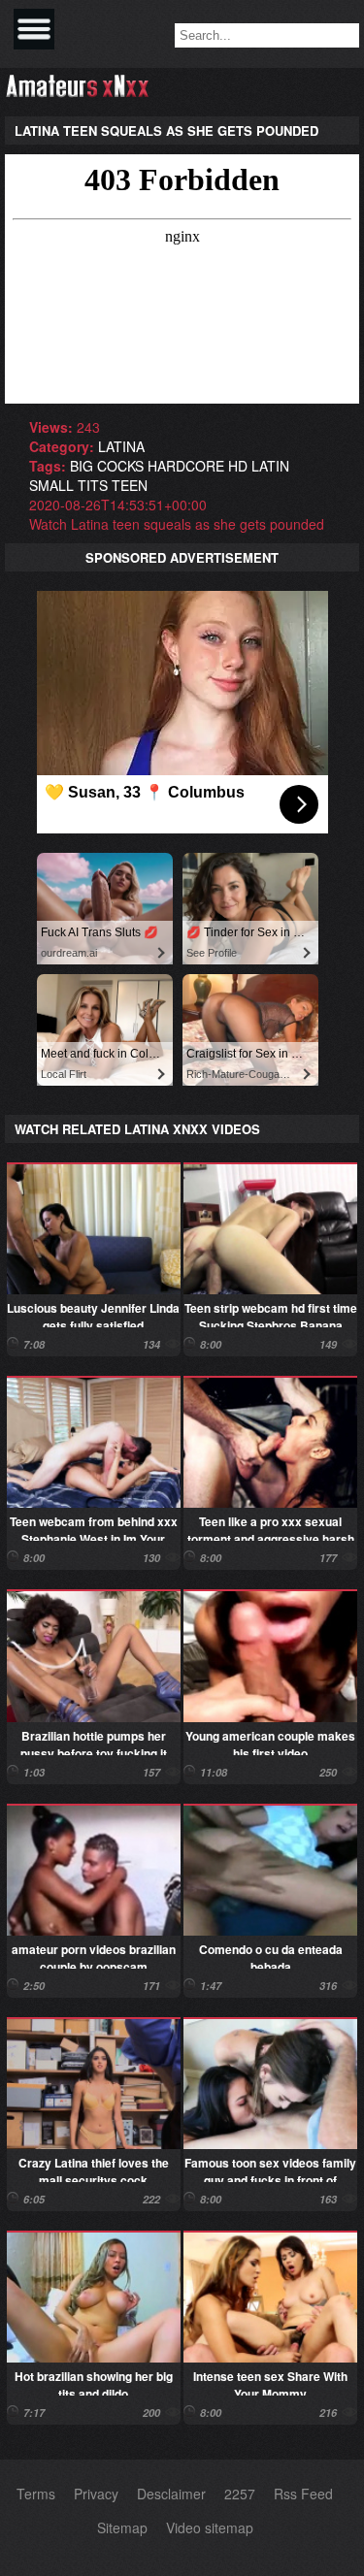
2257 (240, 2494)
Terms (36, 2494)
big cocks (107, 466)
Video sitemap (210, 2527)
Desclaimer (171, 2494)
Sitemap (122, 2527)
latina (121, 446)
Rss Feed (303, 2494)
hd (238, 466)
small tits (68, 485)
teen (130, 485)
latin (270, 466)
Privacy (96, 2494)
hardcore (186, 466)
